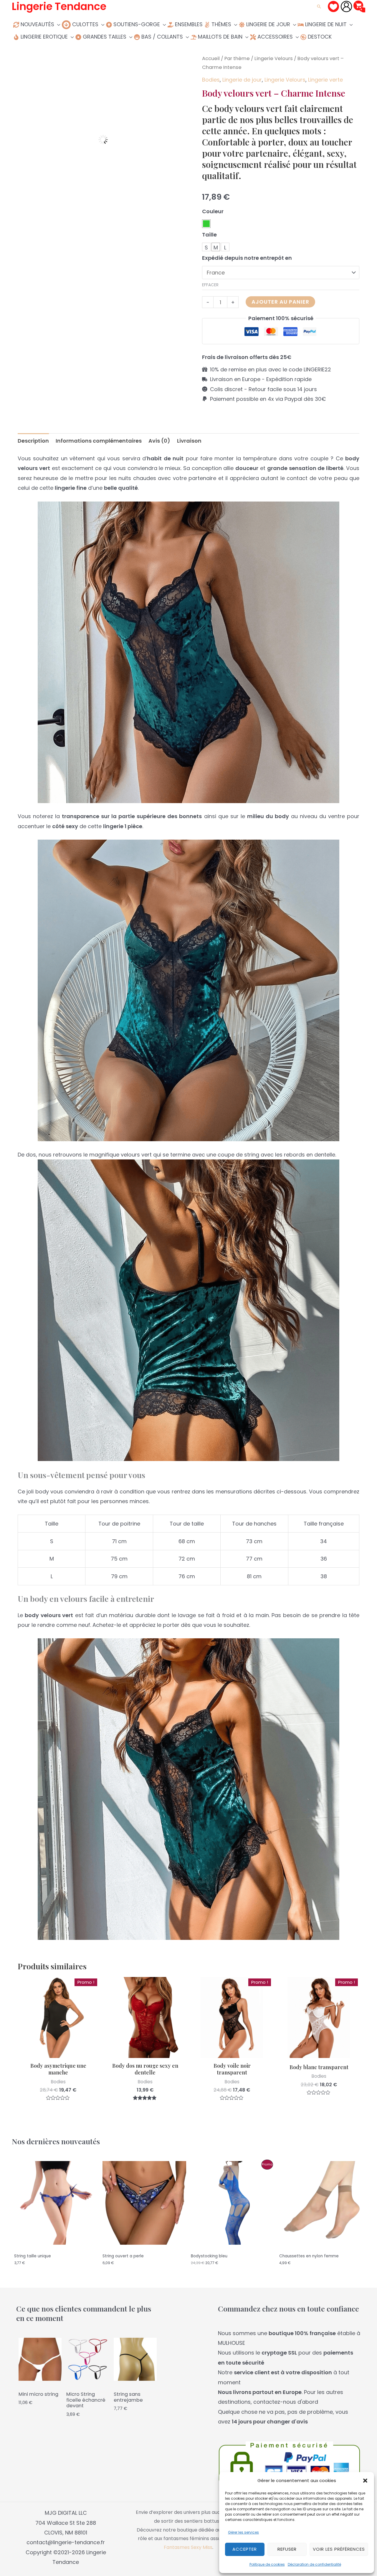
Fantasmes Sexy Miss (188, 2547)
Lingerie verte (325, 80)
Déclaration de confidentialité (314, 2564)
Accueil (211, 58)
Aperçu (58, 2052)
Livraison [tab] (189, 441)
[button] (365, 2481)
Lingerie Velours (274, 58)
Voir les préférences (339, 2549)
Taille (209, 235)
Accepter (245, 2549)
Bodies (211, 80)
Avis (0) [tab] (159, 441)
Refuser (287, 2549)
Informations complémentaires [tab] (99, 441)
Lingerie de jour (242, 80)
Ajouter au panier (280, 302)
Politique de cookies (267, 2564)
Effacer (210, 285)
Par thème (237, 58)
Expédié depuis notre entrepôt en (247, 258)
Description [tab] (33, 441)
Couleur (213, 211)
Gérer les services (243, 2532)
